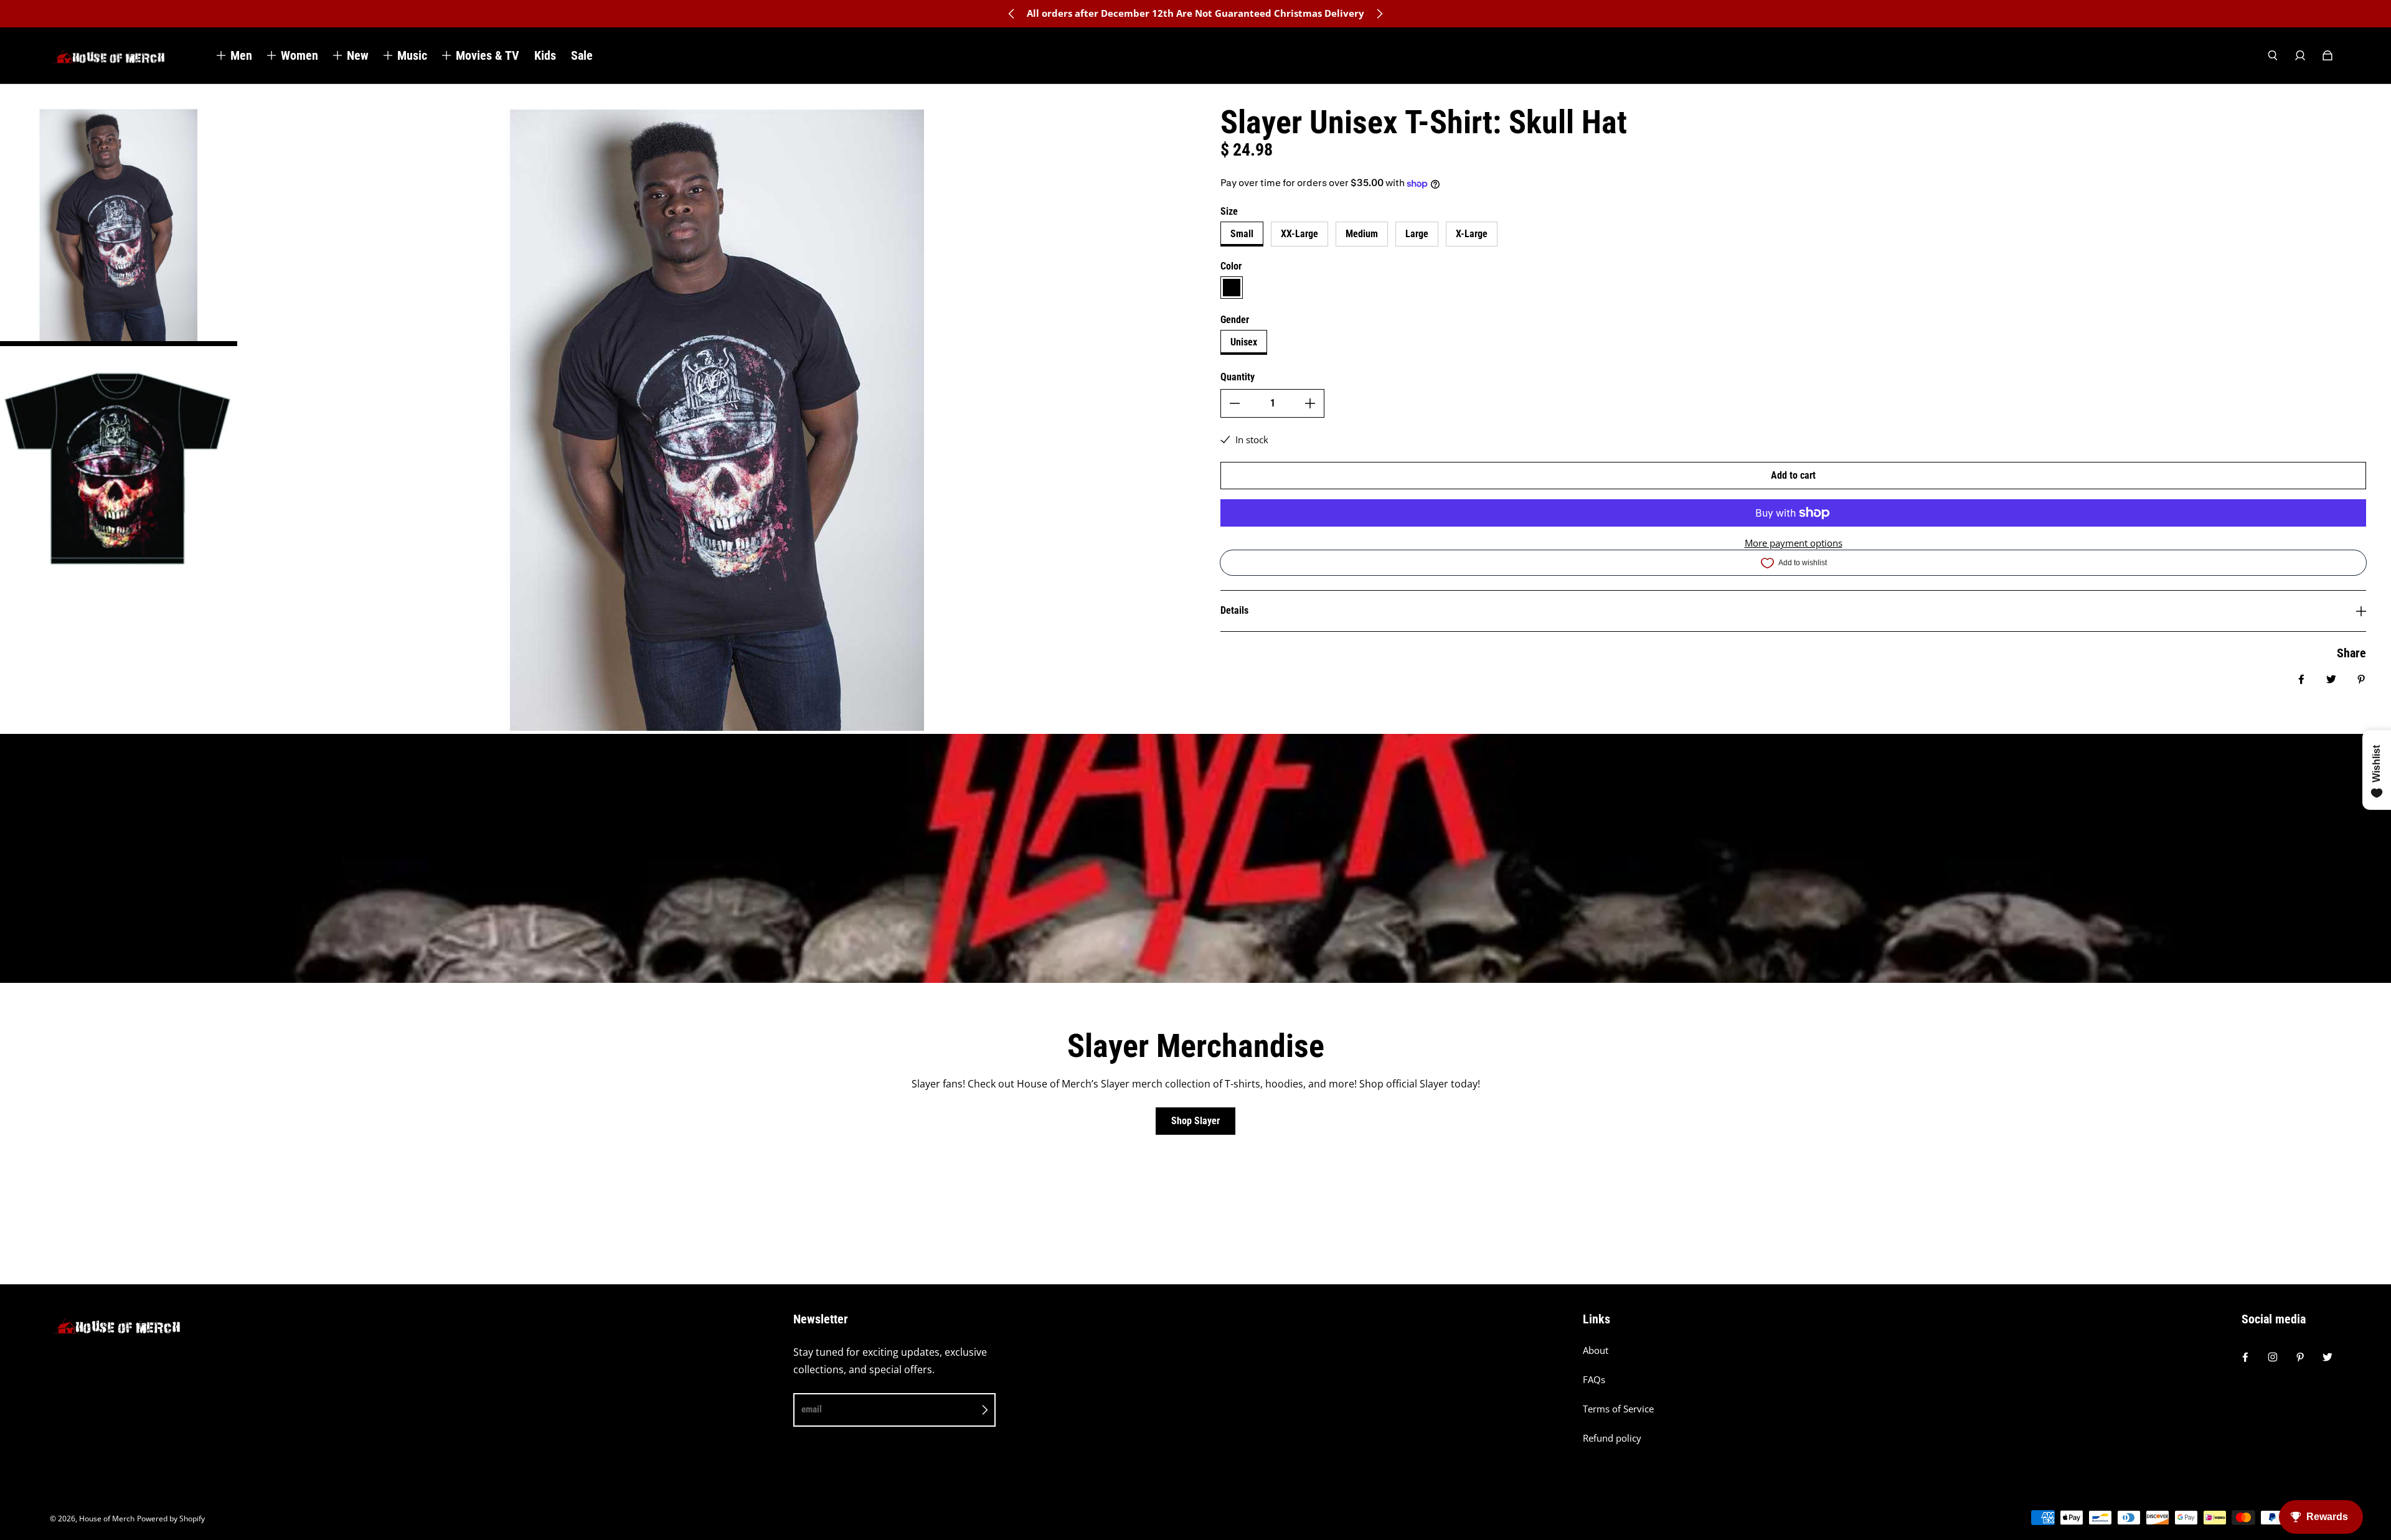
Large (1417, 234)
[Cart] (2327, 55)
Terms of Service (1618, 1409)
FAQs (1594, 1380)
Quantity (1238, 377)
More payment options (1794, 543)
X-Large (1472, 234)
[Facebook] (2245, 1357)
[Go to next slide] (1379, 14)
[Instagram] (2273, 1357)
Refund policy (1612, 1438)
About (1596, 1350)
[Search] (2273, 55)
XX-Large (1299, 234)
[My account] (2300, 55)
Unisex (1244, 342)
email (812, 1409)
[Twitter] (2327, 1357)
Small (1242, 234)
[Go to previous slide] (1012, 14)
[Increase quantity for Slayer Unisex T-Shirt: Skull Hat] (1310, 403)
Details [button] (1234, 610)
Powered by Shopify (171, 1519)
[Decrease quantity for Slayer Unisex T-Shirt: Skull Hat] (1235, 403)
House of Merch (107, 1519)
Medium (1362, 234)
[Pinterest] (2300, 1357)
